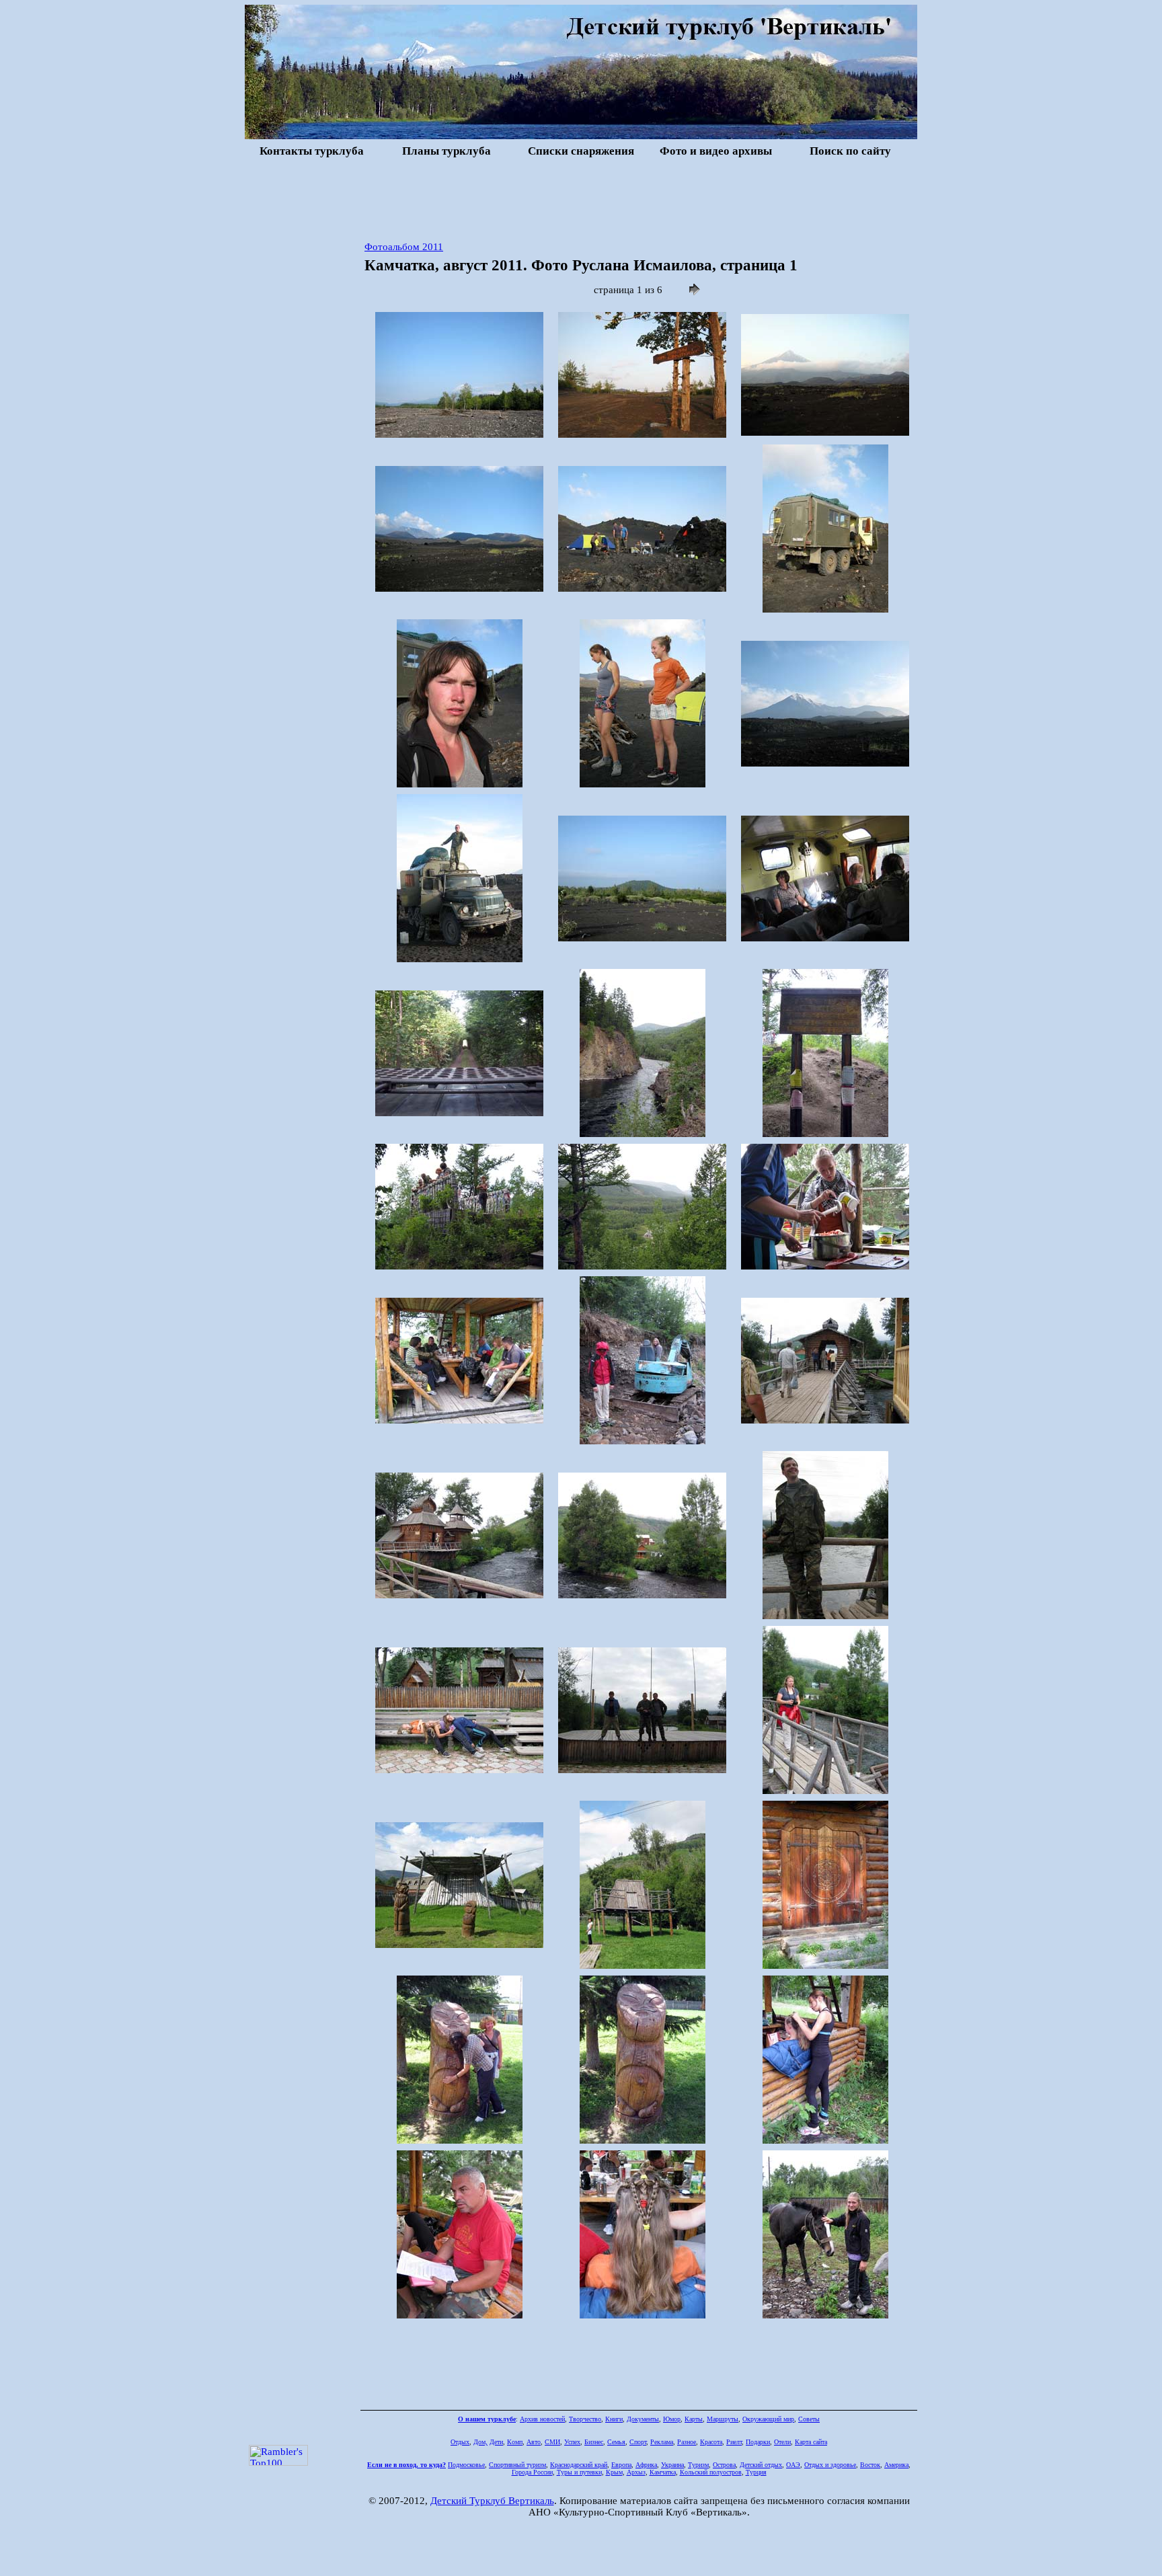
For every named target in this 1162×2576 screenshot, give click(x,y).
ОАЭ (793, 2465)
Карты (694, 2419)
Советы (809, 2419)
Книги (614, 2419)
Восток (870, 2465)
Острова (724, 2465)
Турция (756, 2472)
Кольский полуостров (711, 2472)
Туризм (698, 2465)
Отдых (460, 2442)
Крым (614, 2472)
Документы (643, 2419)
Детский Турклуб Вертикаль (492, 2501)
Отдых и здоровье (830, 2465)
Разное (687, 2442)
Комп (515, 2442)
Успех (572, 2442)
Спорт (638, 2442)
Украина (672, 2465)
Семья (616, 2442)
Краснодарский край (579, 2465)
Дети (496, 2442)
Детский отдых (761, 2465)
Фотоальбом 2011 (404, 247)
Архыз (636, 2472)
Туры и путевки (579, 2472)
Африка (646, 2465)
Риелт (734, 2442)
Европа (621, 2465)
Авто (534, 2442)
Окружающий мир (768, 2419)
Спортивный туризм (517, 2465)
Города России (532, 2472)
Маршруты (723, 2419)
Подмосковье (466, 2465)
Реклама (662, 2442)
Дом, (480, 2442)
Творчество (585, 2419)
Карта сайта (811, 2442)
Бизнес (594, 2442)
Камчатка (663, 2472)
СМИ (552, 2442)
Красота (711, 2442)
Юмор (672, 2419)
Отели (782, 2442)
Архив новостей (542, 2419)
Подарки (758, 2442)
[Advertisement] (581, 198)
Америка (896, 2465)
